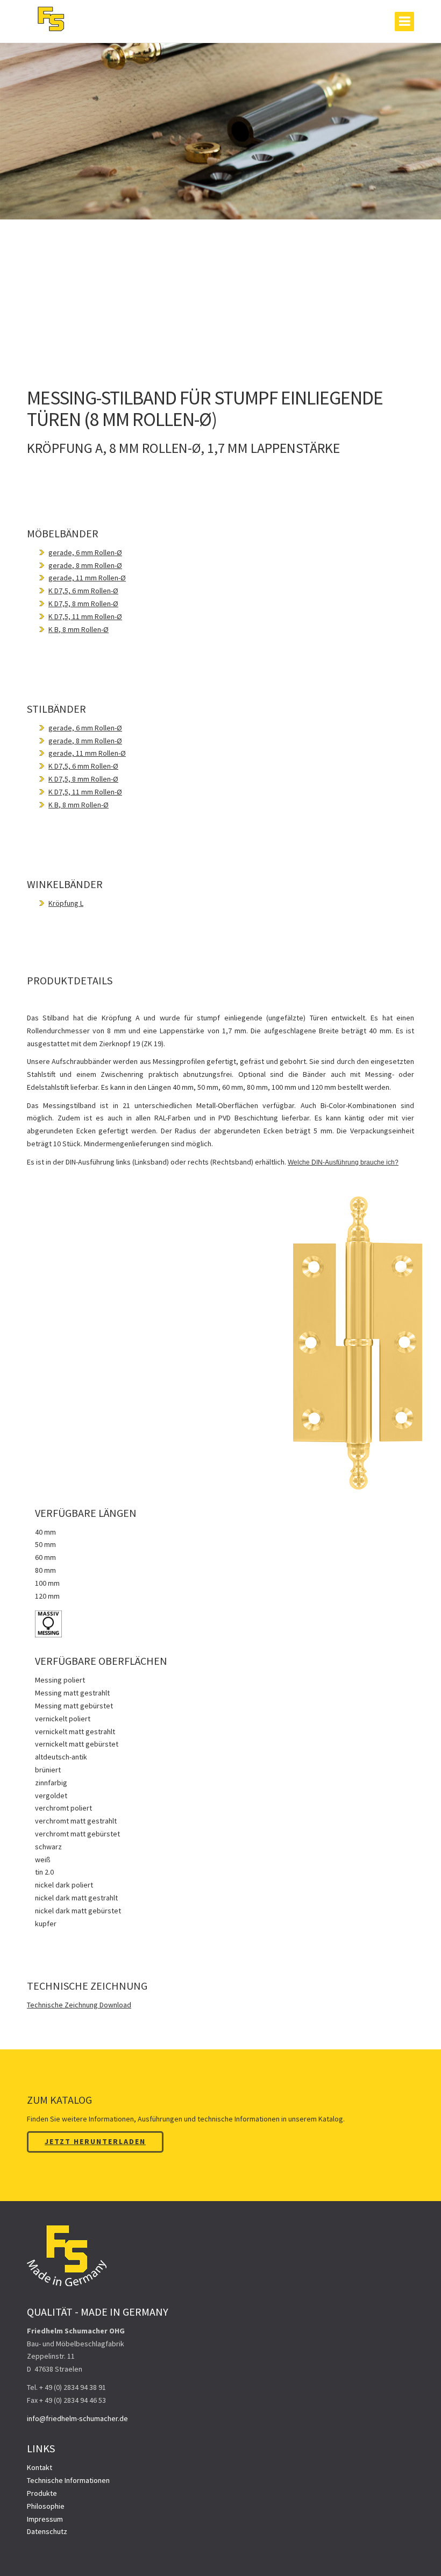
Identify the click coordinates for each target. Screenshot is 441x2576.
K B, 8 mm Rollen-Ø (79, 629)
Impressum (45, 2519)
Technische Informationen (68, 2480)
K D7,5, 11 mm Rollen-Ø (85, 616)
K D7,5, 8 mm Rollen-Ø (83, 604)
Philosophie (46, 2506)
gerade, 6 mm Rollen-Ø (85, 552)
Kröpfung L (66, 903)
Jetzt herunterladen (95, 2141)
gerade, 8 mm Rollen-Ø (85, 565)
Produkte (42, 2493)
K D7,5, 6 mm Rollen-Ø (83, 591)
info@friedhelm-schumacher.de (77, 2418)
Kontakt (40, 2467)
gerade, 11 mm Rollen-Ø (87, 578)
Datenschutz (47, 2531)
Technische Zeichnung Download (79, 2005)
